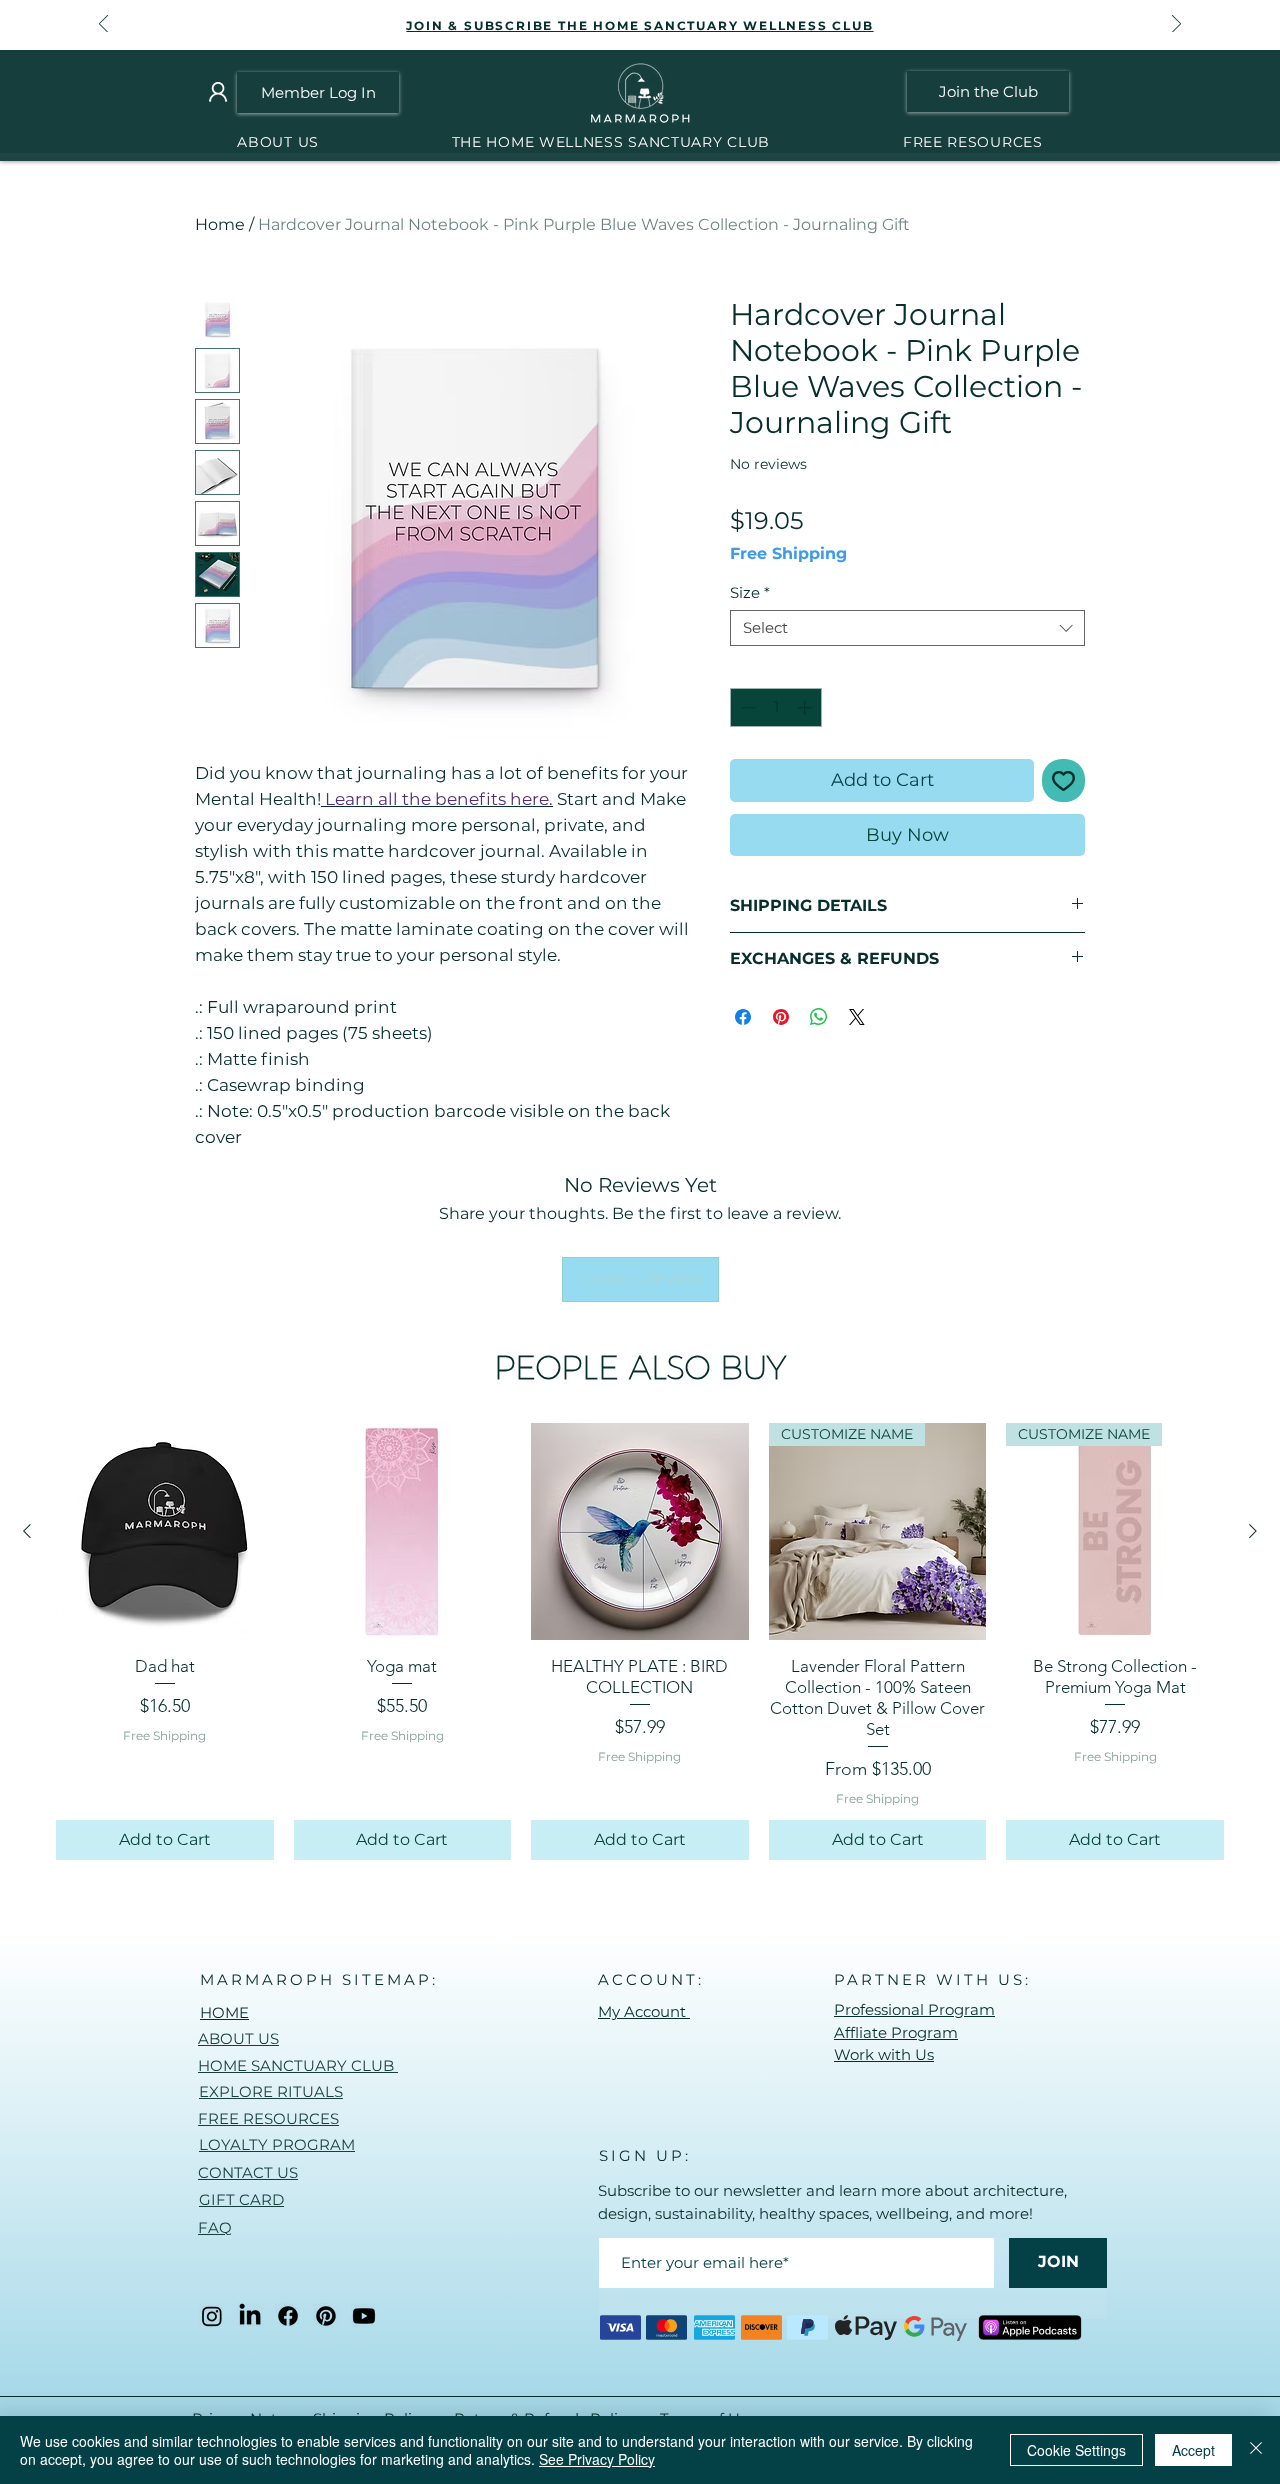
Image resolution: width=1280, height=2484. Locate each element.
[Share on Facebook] (743, 1017)
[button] (610, 142)
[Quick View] (165, 1532)
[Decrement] (746, 707)
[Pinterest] (326, 2316)
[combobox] (907, 628)
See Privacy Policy (597, 2459)
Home (220, 224)
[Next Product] (1253, 1531)
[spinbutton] (776, 707)
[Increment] (806, 707)
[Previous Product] (27, 1531)
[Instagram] (212, 2316)
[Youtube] (364, 2316)
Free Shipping (788, 553)
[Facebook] (288, 2316)
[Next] (1176, 25)
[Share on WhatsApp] (819, 1017)
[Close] (1256, 2450)
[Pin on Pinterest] (781, 1017)
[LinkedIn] (250, 2316)
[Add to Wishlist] (1063, 780)
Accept (1193, 2450)
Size (750, 593)
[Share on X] (857, 1017)
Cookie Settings (1076, 2450)
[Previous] (103, 25)
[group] (640, 1641)
